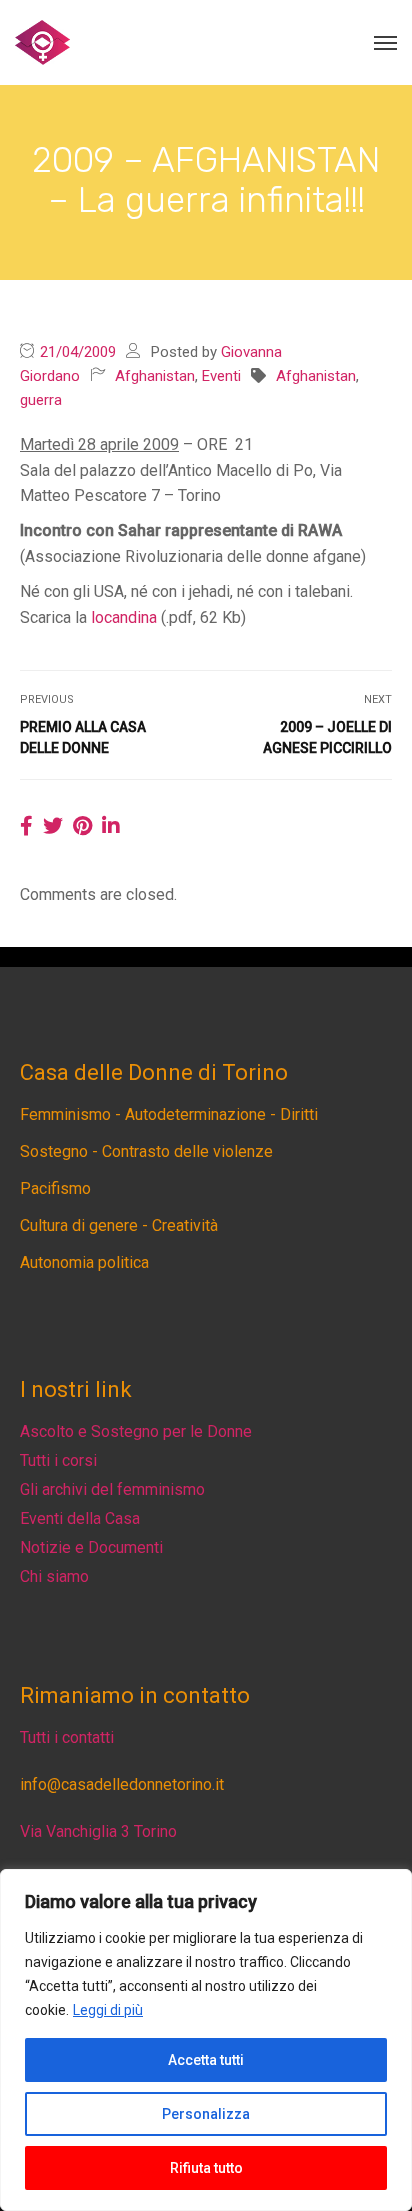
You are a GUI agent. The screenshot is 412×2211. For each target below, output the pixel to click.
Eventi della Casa (80, 1518)
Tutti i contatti (67, 1737)
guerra (41, 400)
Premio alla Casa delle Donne (83, 737)
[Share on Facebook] (26, 826)
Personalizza (206, 2114)
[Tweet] (53, 826)
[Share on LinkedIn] (111, 826)
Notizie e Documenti (91, 1547)
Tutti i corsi (58, 1460)
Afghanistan (155, 376)
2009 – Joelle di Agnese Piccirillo (327, 737)
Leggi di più (108, 2010)
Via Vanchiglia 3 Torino (98, 1831)
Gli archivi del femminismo (112, 1489)
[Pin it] (82, 826)
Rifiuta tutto (206, 2168)
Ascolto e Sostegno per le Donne (136, 1431)
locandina (124, 617)
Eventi (221, 376)
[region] (206, 2040)
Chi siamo (54, 1576)
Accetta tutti (206, 2060)
